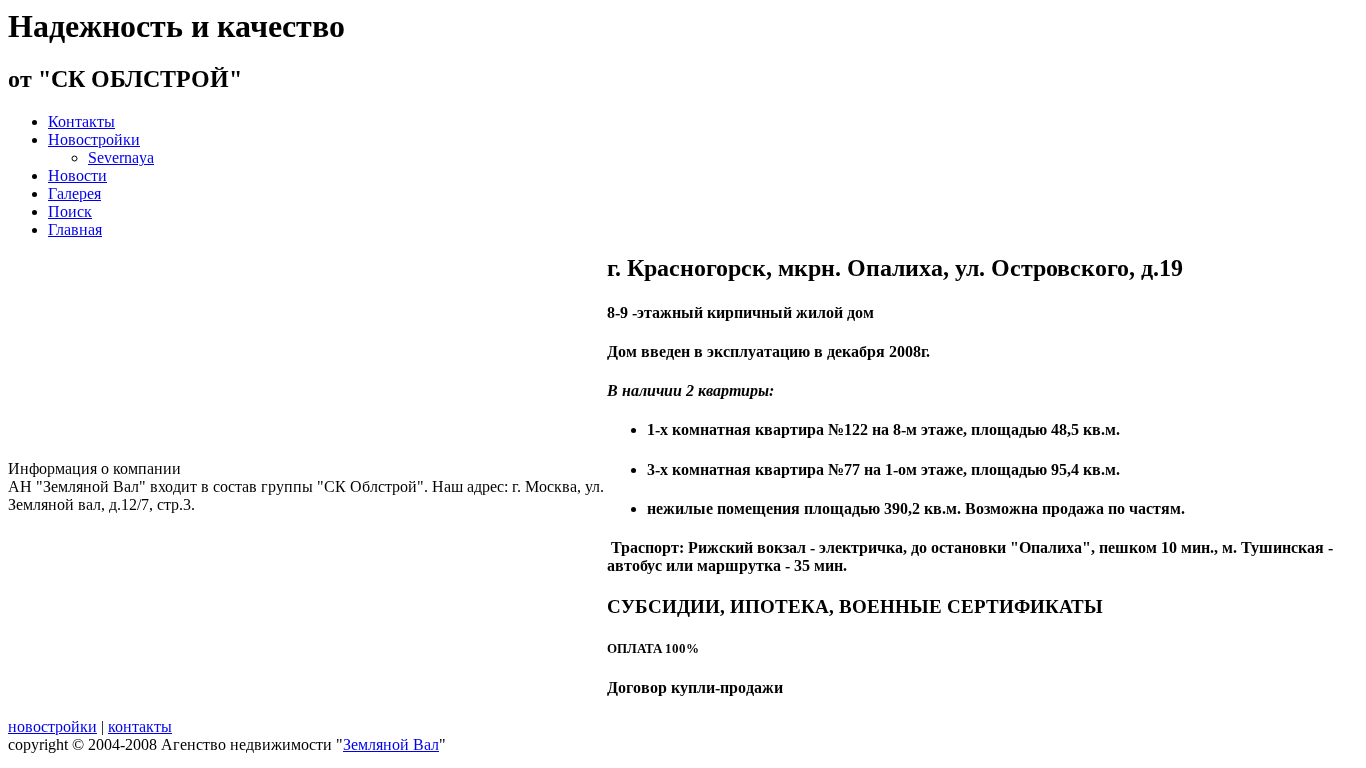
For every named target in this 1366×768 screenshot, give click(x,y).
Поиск (70, 211)
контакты (140, 726)
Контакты (81, 121)
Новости (77, 175)
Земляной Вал (391, 744)
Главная (75, 229)
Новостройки (94, 139)
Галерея (74, 193)
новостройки (52, 726)
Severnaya (121, 157)
